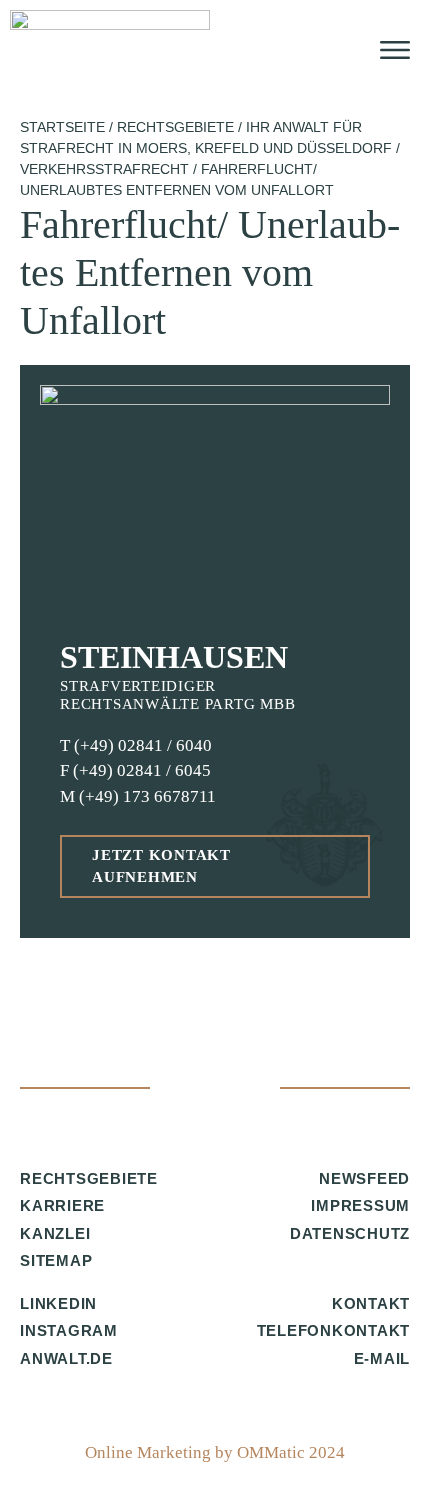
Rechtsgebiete (175, 127)
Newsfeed (364, 1178)
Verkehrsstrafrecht (104, 169)
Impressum (360, 1205)
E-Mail (382, 1358)
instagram (69, 1330)
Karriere (62, 1205)
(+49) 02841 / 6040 (143, 745)
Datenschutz (350, 1233)
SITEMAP (56, 1260)
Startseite (62, 127)
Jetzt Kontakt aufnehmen (161, 866)
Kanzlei (55, 1233)
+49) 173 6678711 (150, 796)
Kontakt (371, 1303)
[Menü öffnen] (395, 50)
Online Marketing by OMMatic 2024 (215, 1452)
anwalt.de (66, 1358)
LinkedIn (58, 1303)
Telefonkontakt (334, 1330)
